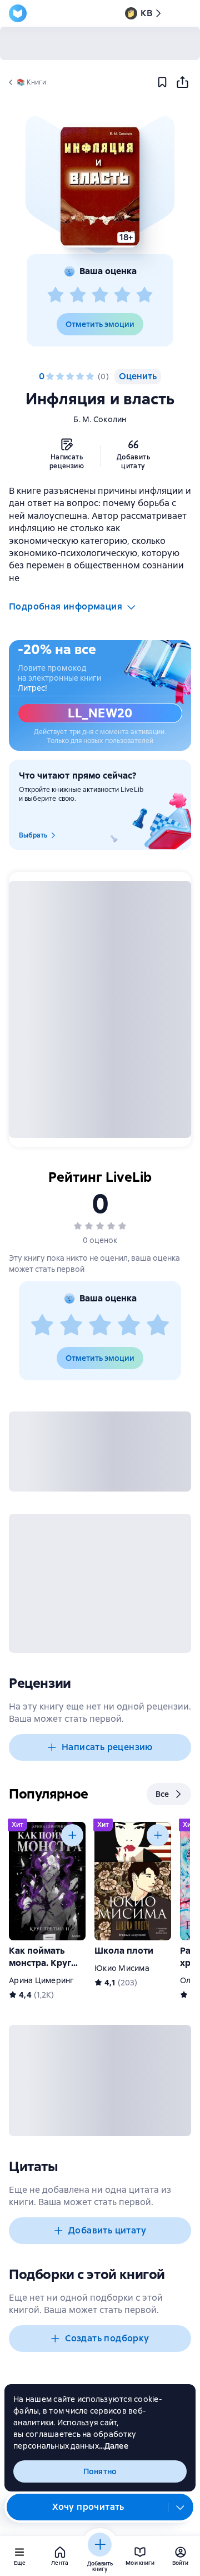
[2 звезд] (78, 295)
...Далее (114, 2446)
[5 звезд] (144, 295)
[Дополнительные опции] (181, 2507)
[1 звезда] (56, 295)
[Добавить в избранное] (162, 82)
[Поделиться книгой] (182, 82)
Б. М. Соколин (100, 419)
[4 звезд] (122, 295)
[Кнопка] (72, 1835)
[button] (100, 186)
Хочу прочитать (88, 2507)
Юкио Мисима (122, 1968)
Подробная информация (66, 606)
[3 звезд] (100, 295)
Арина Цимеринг (42, 1980)
